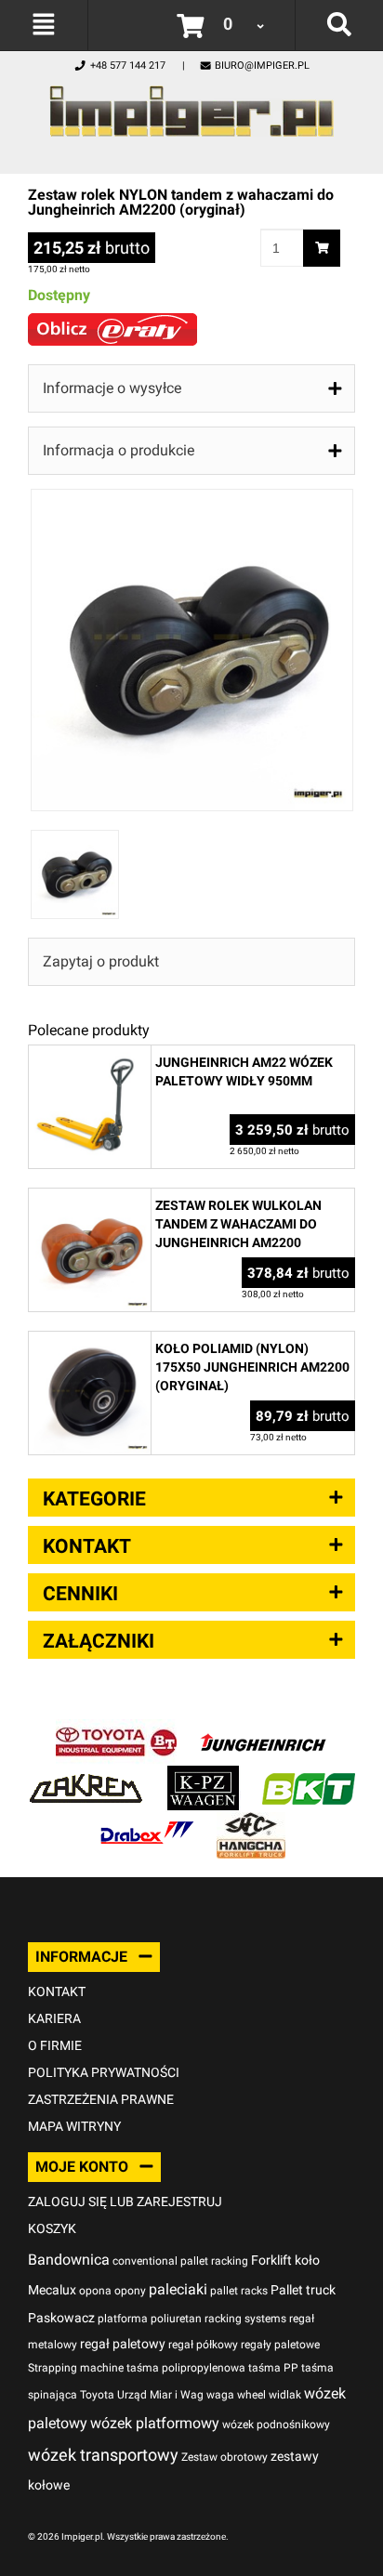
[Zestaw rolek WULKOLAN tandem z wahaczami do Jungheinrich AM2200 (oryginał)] (90, 1198)
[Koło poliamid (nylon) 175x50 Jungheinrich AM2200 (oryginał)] (90, 1341)
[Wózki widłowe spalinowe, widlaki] (251, 1822)
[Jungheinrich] (263, 1729)
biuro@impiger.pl (262, 66)
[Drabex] (147, 1822)
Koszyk (52, 2228)
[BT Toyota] (116, 1729)
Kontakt (57, 1991)
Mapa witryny (74, 2126)
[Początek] (191, 106)
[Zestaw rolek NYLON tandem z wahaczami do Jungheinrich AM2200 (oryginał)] (192, 499)
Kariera (54, 2018)
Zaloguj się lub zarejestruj (125, 2201)
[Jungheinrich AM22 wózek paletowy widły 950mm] (90, 1055)
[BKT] (309, 1775)
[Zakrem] (86, 1775)
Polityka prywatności (104, 2072)
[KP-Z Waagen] (203, 1775)
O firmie (55, 2045)
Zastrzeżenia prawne (101, 2099)
